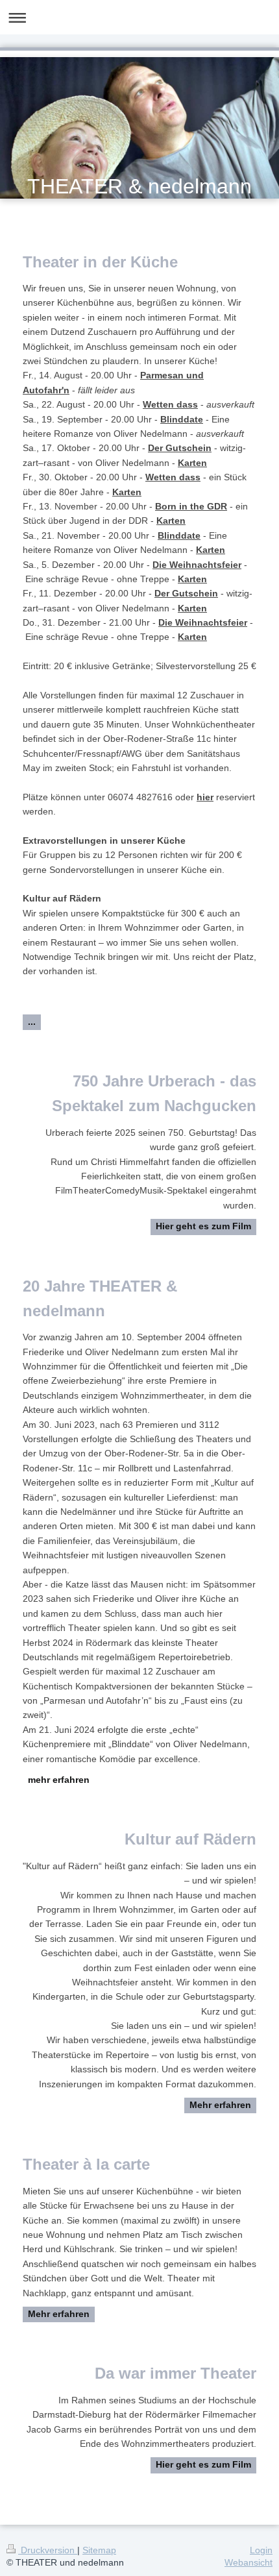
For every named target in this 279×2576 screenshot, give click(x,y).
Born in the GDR (191, 506)
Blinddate (182, 419)
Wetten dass (170, 404)
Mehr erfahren (220, 2105)
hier (205, 797)
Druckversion (48, 2550)
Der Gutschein (180, 448)
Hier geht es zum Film (203, 1226)
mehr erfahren (59, 1780)
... (32, 1022)
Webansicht (249, 2562)
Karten (192, 463)
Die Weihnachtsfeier (197, 565)
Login (261, 2550)
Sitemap (99, 2550)
